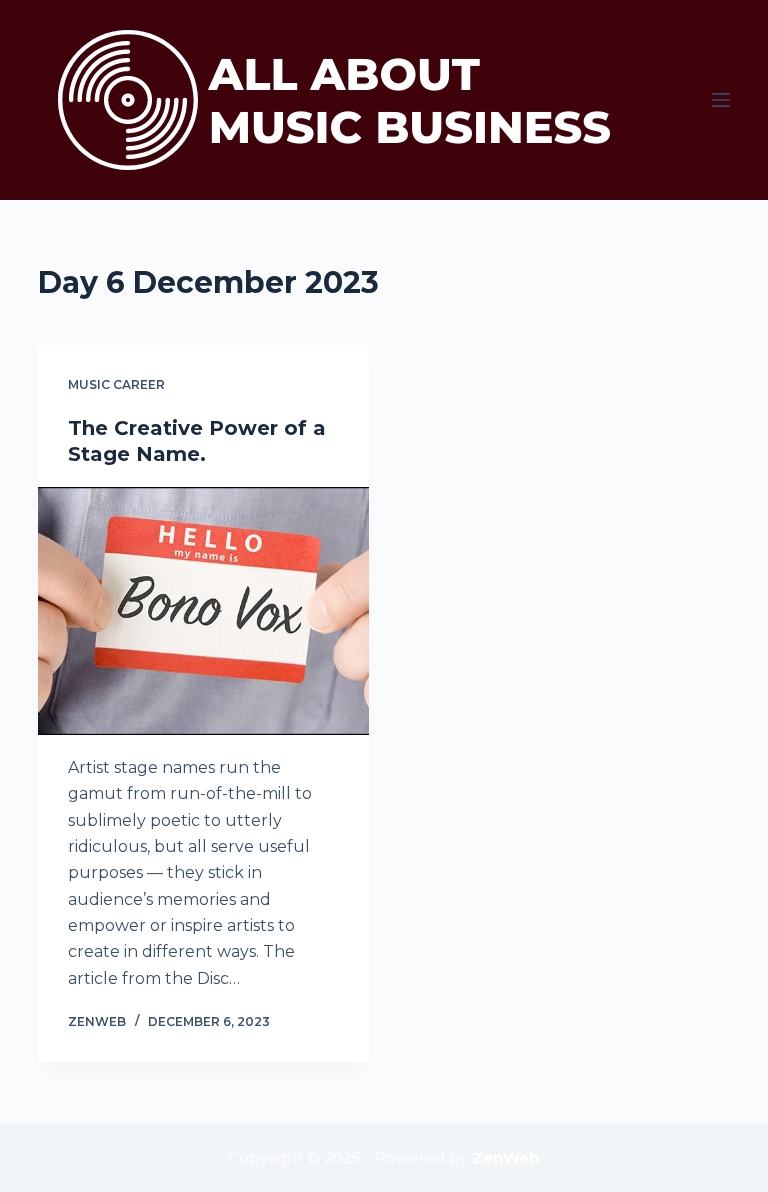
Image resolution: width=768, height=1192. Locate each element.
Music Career (116, 384)
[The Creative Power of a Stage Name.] (203, 611)
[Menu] (721, 100)
